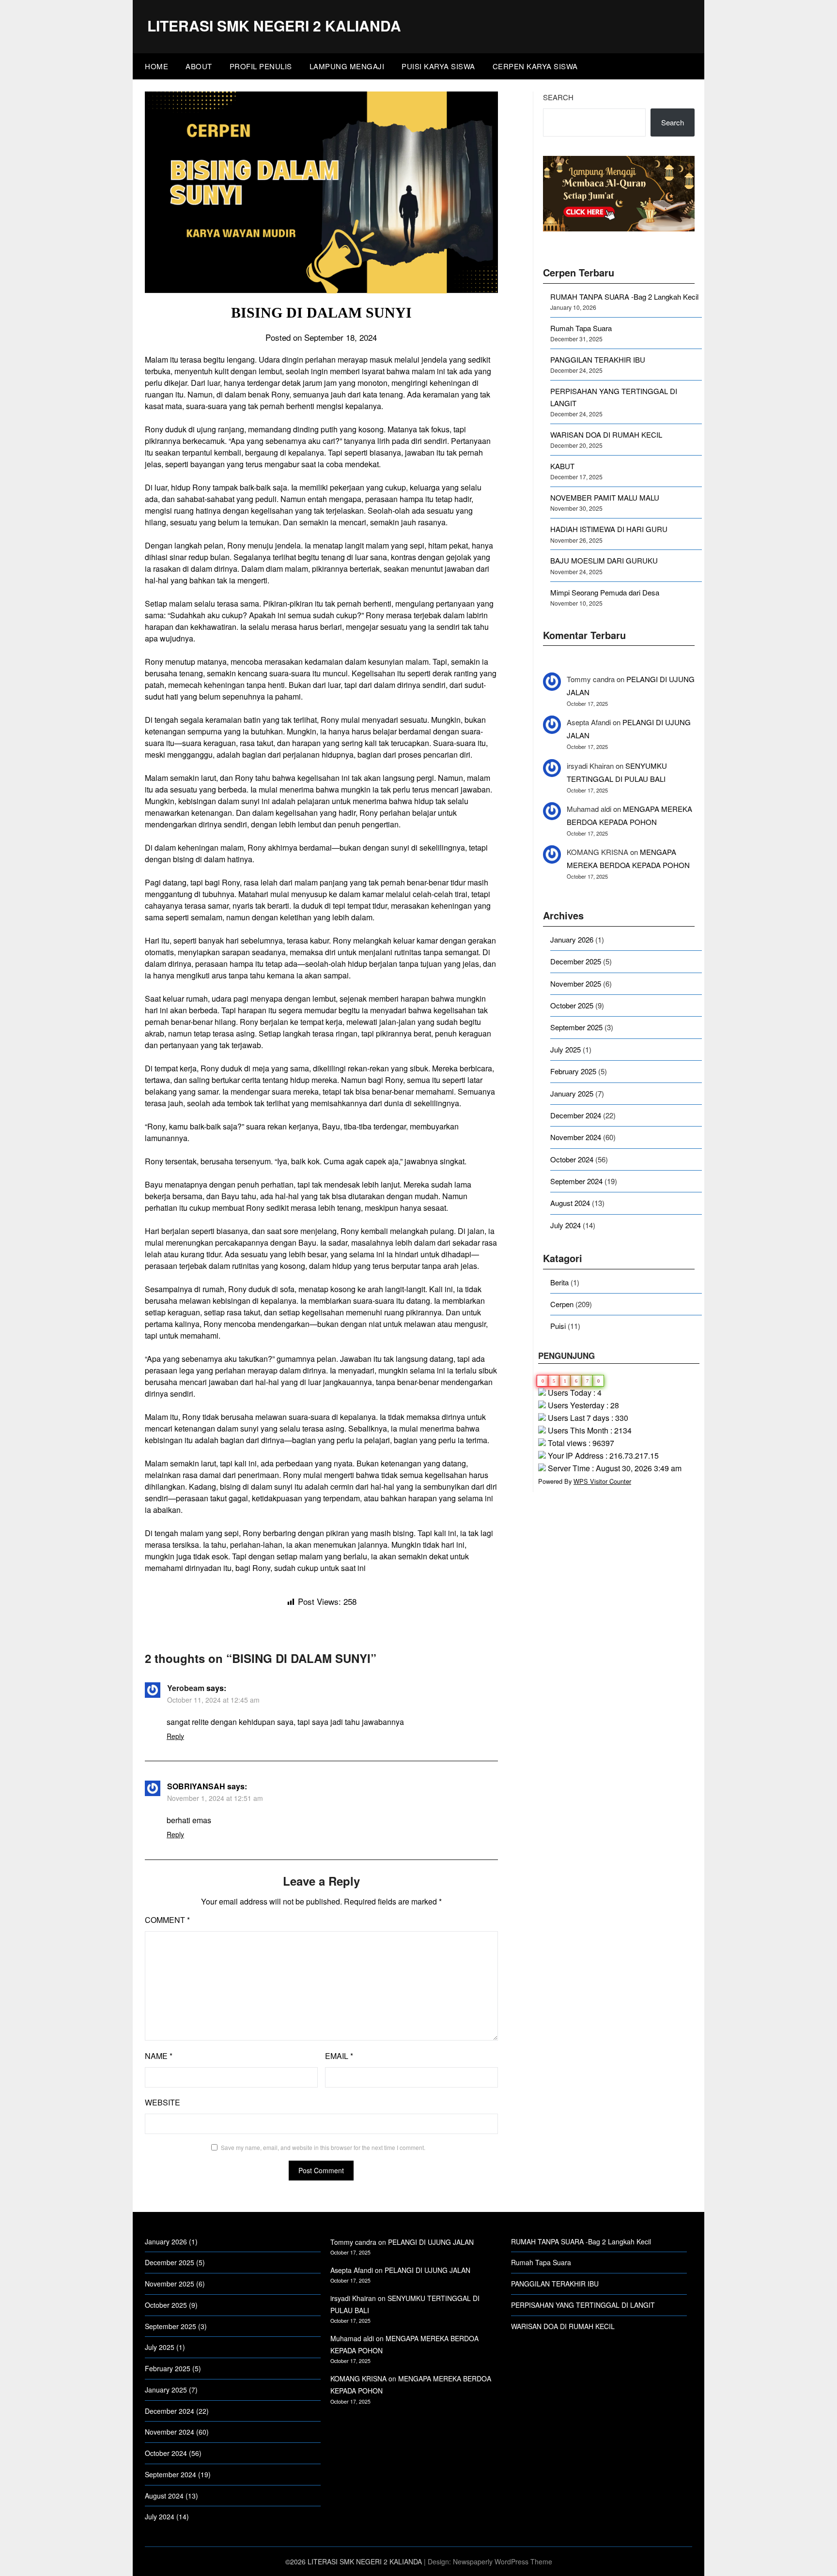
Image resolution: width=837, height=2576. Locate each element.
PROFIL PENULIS (261, 66)
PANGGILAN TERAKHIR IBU (598, 359)
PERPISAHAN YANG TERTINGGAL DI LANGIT (583, 2305)
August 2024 (570, 1203)
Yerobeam (186, 1688)
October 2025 (572, 1005)
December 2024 (576, 1115)
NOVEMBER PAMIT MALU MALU (605, 497)
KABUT (562, 466)
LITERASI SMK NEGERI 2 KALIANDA (274, 25)
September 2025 (576, 1027)
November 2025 (576, 983)
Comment (167, 1920)
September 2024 (576, 1181)
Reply (175, 1736)
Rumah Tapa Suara (581, 328)
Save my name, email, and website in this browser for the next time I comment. (323, 2147)
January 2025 (572, 1093)
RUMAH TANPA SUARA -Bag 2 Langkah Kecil (624, 297)
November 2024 (576, 1137)
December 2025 (576, 961)
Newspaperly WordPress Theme (503, 2561)
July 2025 (566, 1049)
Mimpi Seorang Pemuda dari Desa (605, 592)
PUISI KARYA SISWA (438, 66)
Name (159, 2056)
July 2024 (566, 1225)
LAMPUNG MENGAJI (347, 66)
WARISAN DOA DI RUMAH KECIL (606, 434)
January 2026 (572, 939)
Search (558, 97)
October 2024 (572, 1159)
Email (339, 2056)
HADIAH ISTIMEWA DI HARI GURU (609, 529)
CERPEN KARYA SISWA (535, 66)
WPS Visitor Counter (602, 1481)
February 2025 (573, 1071)
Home (156, 66)
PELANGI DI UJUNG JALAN (431, 2242)
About (199, 66)
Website (163, 2102)
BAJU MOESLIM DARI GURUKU (604, 560)
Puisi (558, 1326)
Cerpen (562, 1304)
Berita (559, 1282)
